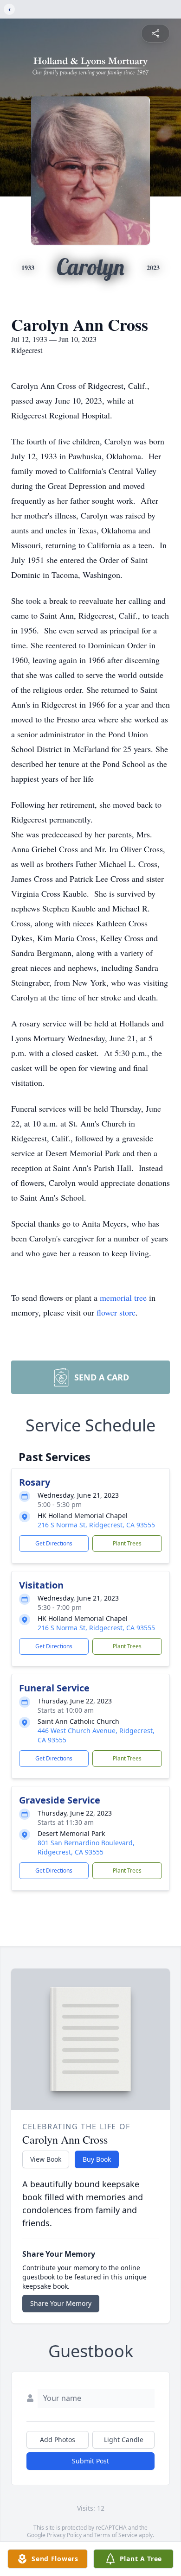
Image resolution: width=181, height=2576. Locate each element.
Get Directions (54, 1543)
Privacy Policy (64, 2535)
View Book (46, 2159)
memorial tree (123, 1297)
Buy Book (97, 2159)
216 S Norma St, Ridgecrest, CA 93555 (96, 1525)
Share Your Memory (61, 2303)
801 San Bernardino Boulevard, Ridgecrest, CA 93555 (86, 1847)
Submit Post (90, 2461)
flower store (116, 1312)
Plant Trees (127, 1543)
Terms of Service (116, 2535)
